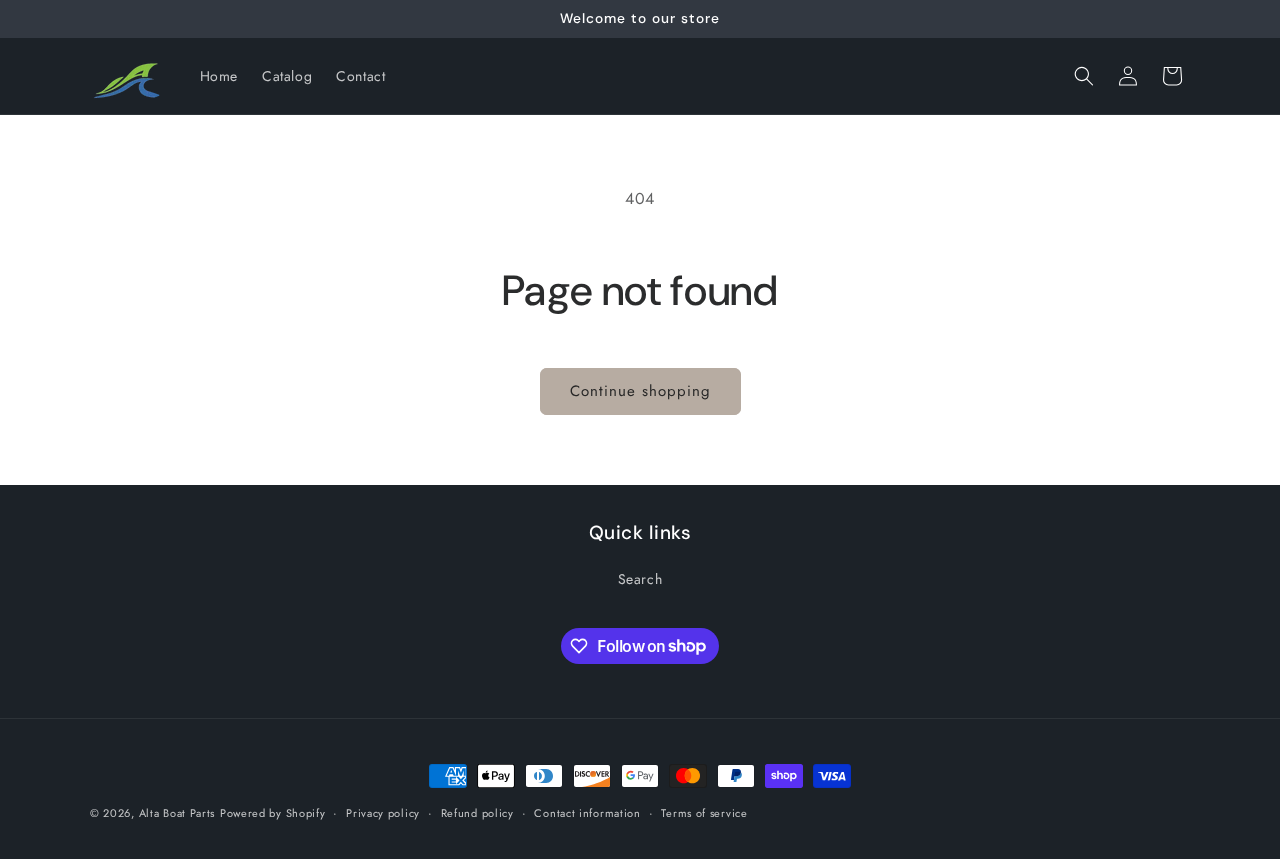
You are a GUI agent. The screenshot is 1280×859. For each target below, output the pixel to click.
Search (640, 579)
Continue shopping (640, 391)
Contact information (587, 812)
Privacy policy (383, 812)
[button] (1084, 76)
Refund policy (477, 812)
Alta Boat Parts (177, 813)
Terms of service (704, 812)
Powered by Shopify (273, 813)
